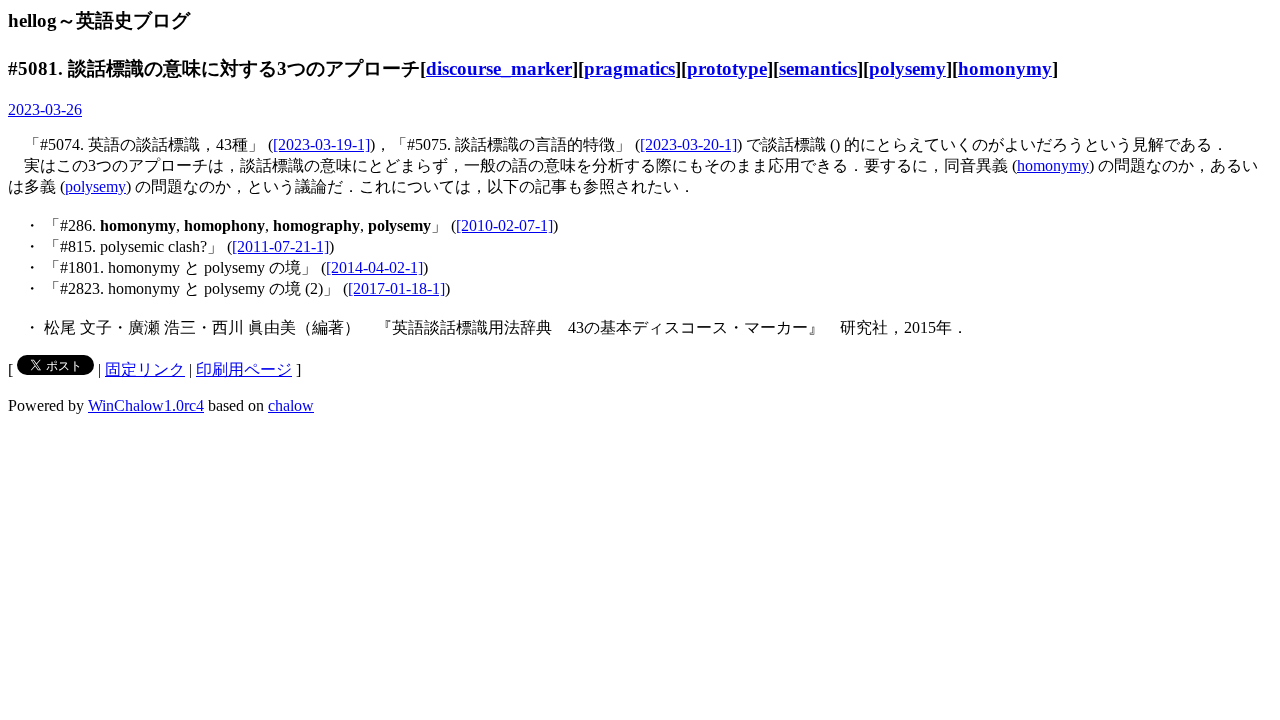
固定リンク (145, 369)
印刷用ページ (244, 369)
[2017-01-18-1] (396, 288)
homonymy (1005, 68)
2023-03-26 (45, 109)
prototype (727, 68)
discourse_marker (499, 68)
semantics (818, 68)
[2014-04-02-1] (374, 267)
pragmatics (629, 68)
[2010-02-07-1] (504, 225)
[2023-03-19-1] (321, 144)
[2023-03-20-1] (688, 144)
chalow (291, 405)
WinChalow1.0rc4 (146, 405)
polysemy (907, 68)
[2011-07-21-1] (280, 246)
